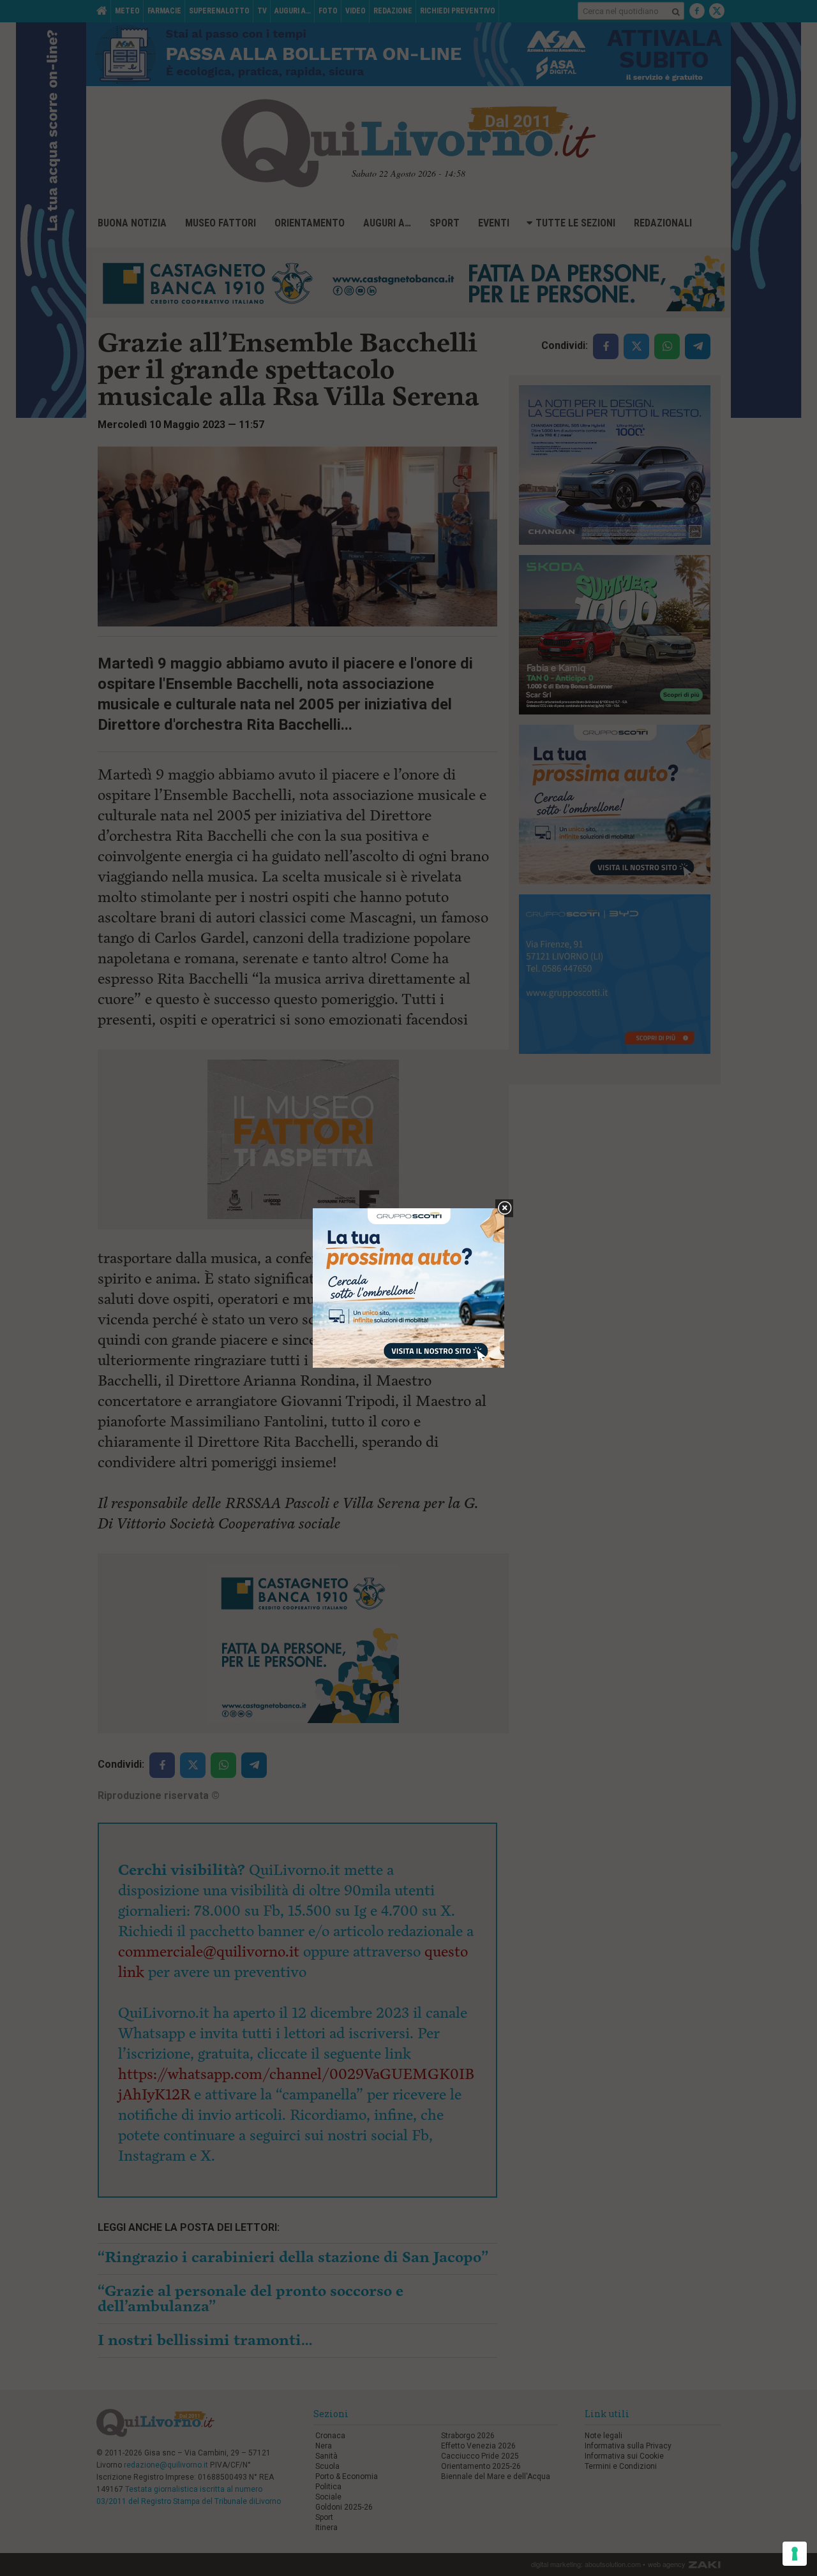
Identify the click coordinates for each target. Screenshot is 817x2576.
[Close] (505, 1209)
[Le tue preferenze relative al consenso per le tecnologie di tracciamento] (795, 2554)
